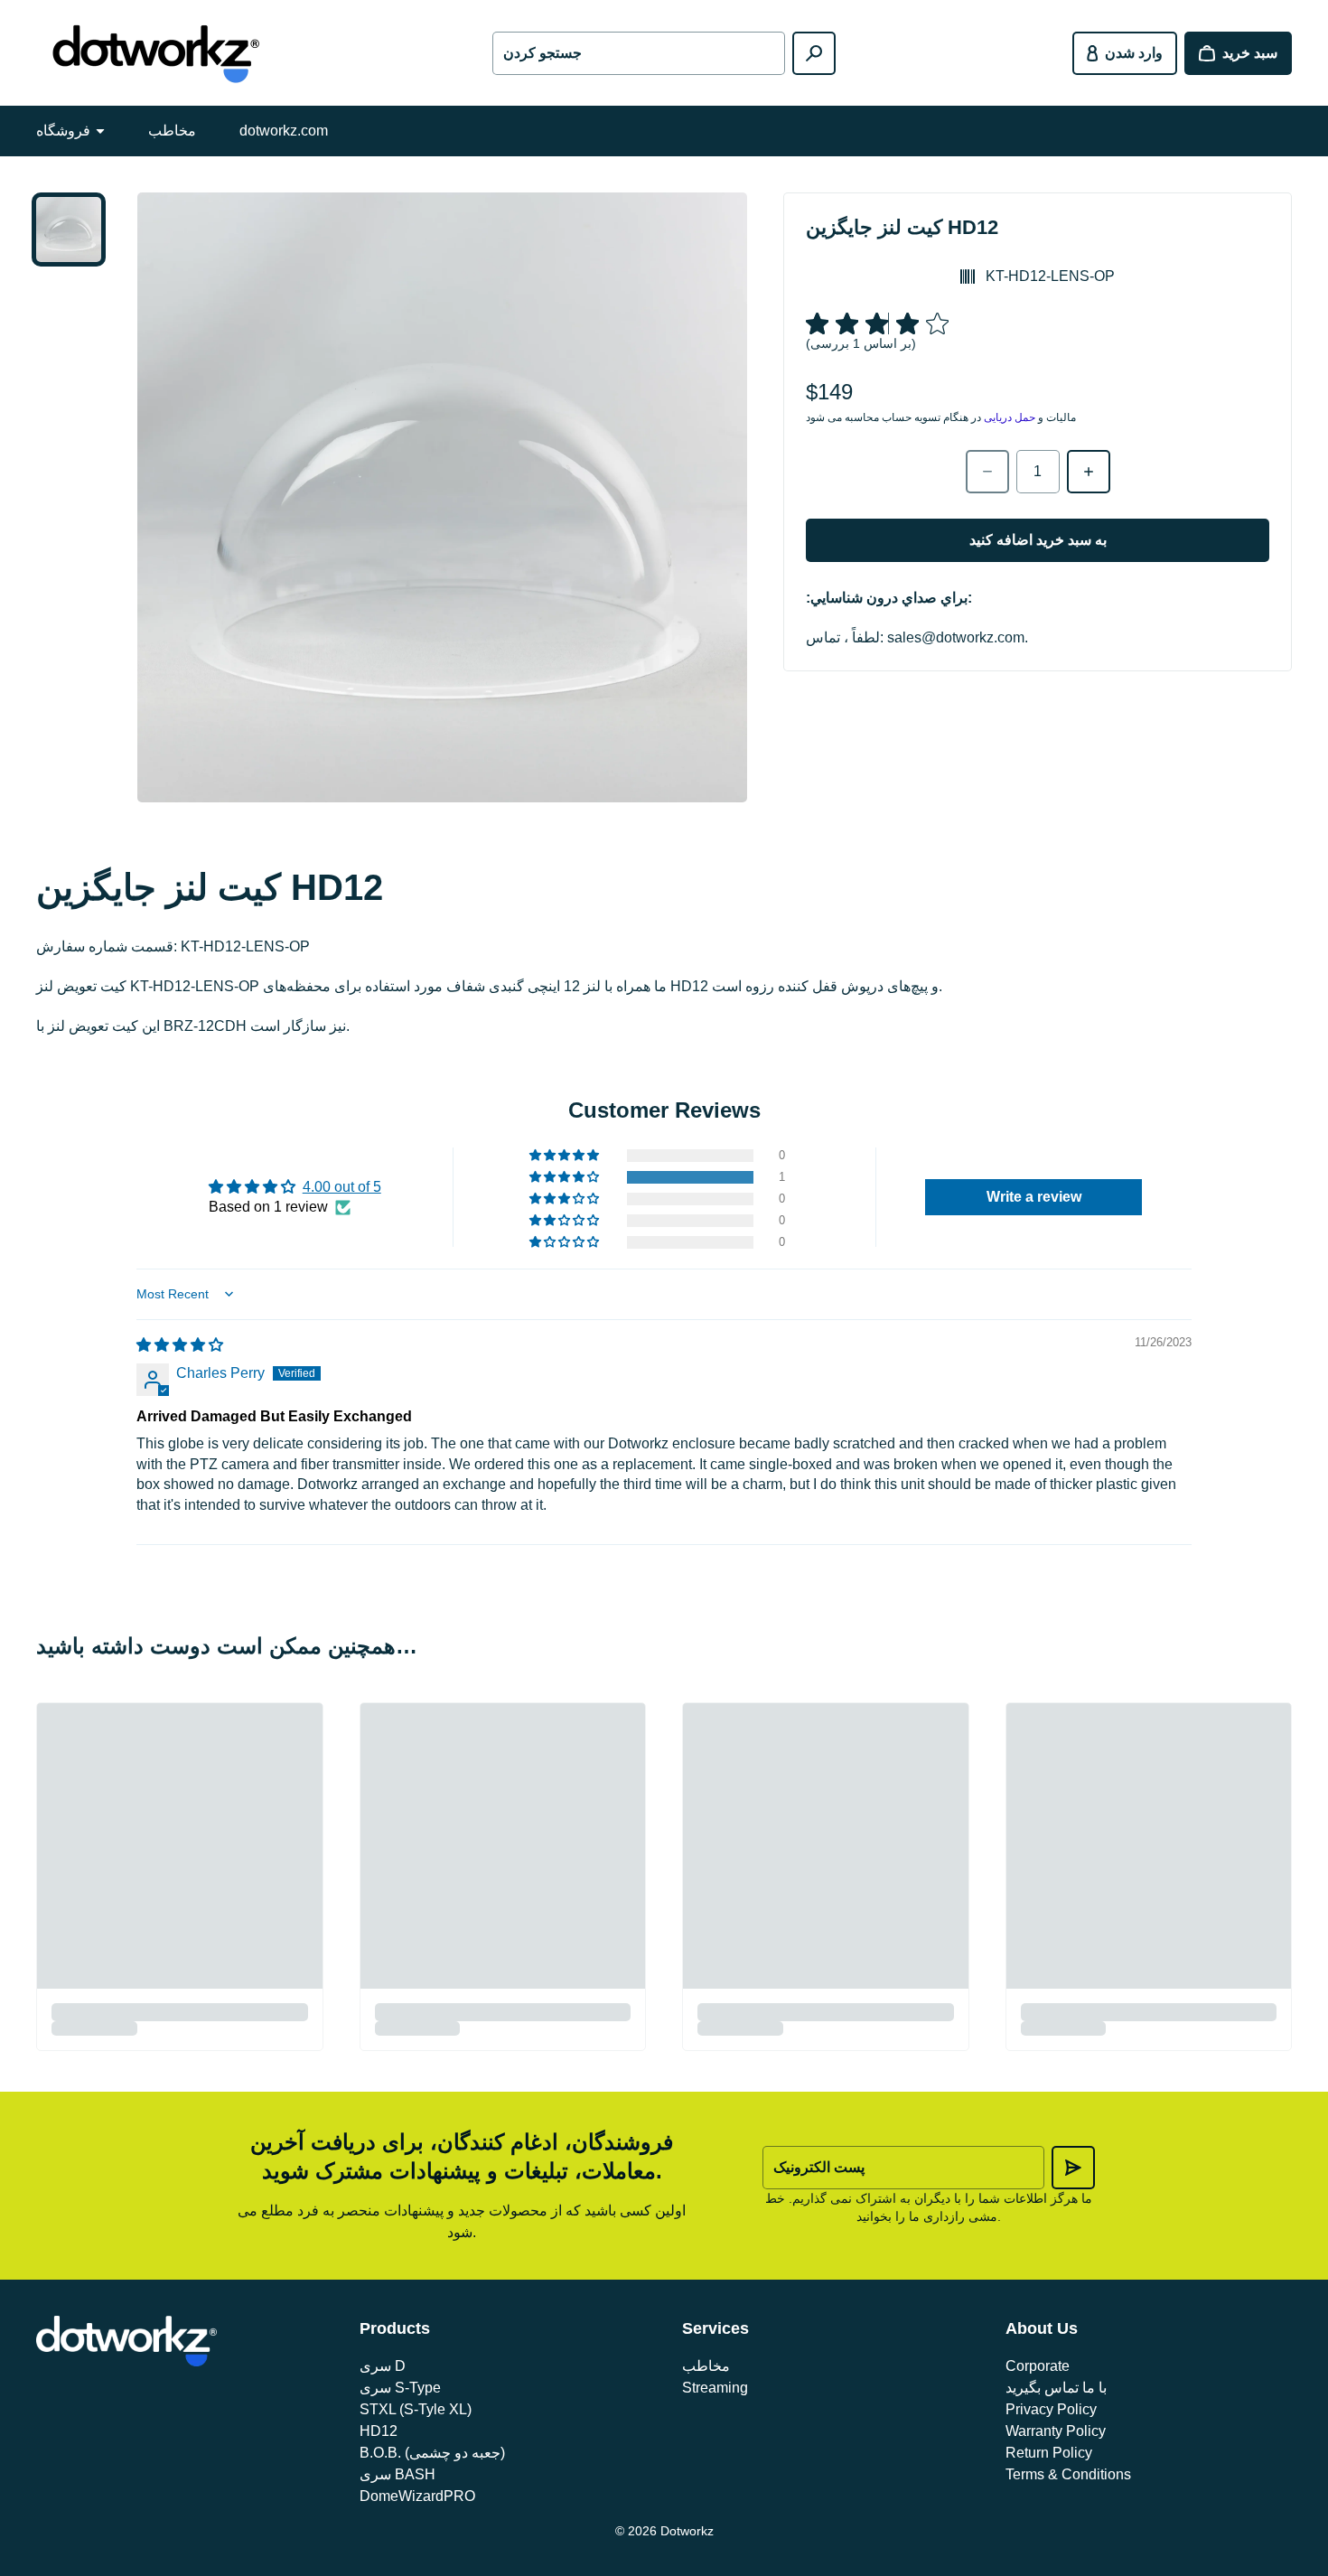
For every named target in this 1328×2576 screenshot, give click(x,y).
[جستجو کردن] (814, 53)
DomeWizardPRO (417, 2496)
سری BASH (397, 2474)
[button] (566, 1177)
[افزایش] (1089, 472)
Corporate (1038, 2366)
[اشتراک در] (1073, 2168)
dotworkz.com (284, 131)
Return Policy (1049, 2453)
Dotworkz (687, 2531)
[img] (180, 1345)
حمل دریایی (1010, 417)
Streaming (715, 2388)
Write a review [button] (1034, 1197)
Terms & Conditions (1068, 2474)
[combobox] (638, 53)
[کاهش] (987, 472)
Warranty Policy (1056, 2431)
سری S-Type (400, 2388)
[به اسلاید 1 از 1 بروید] (69, 229)
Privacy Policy (1051, 2409)
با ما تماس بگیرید (1056, 2388)
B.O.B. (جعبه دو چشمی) (432, 2453)
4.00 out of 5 (342, 1187)
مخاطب (172, 131)
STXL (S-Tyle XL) (416, 2409)
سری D (383, 2366)
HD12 (379, 2431)
